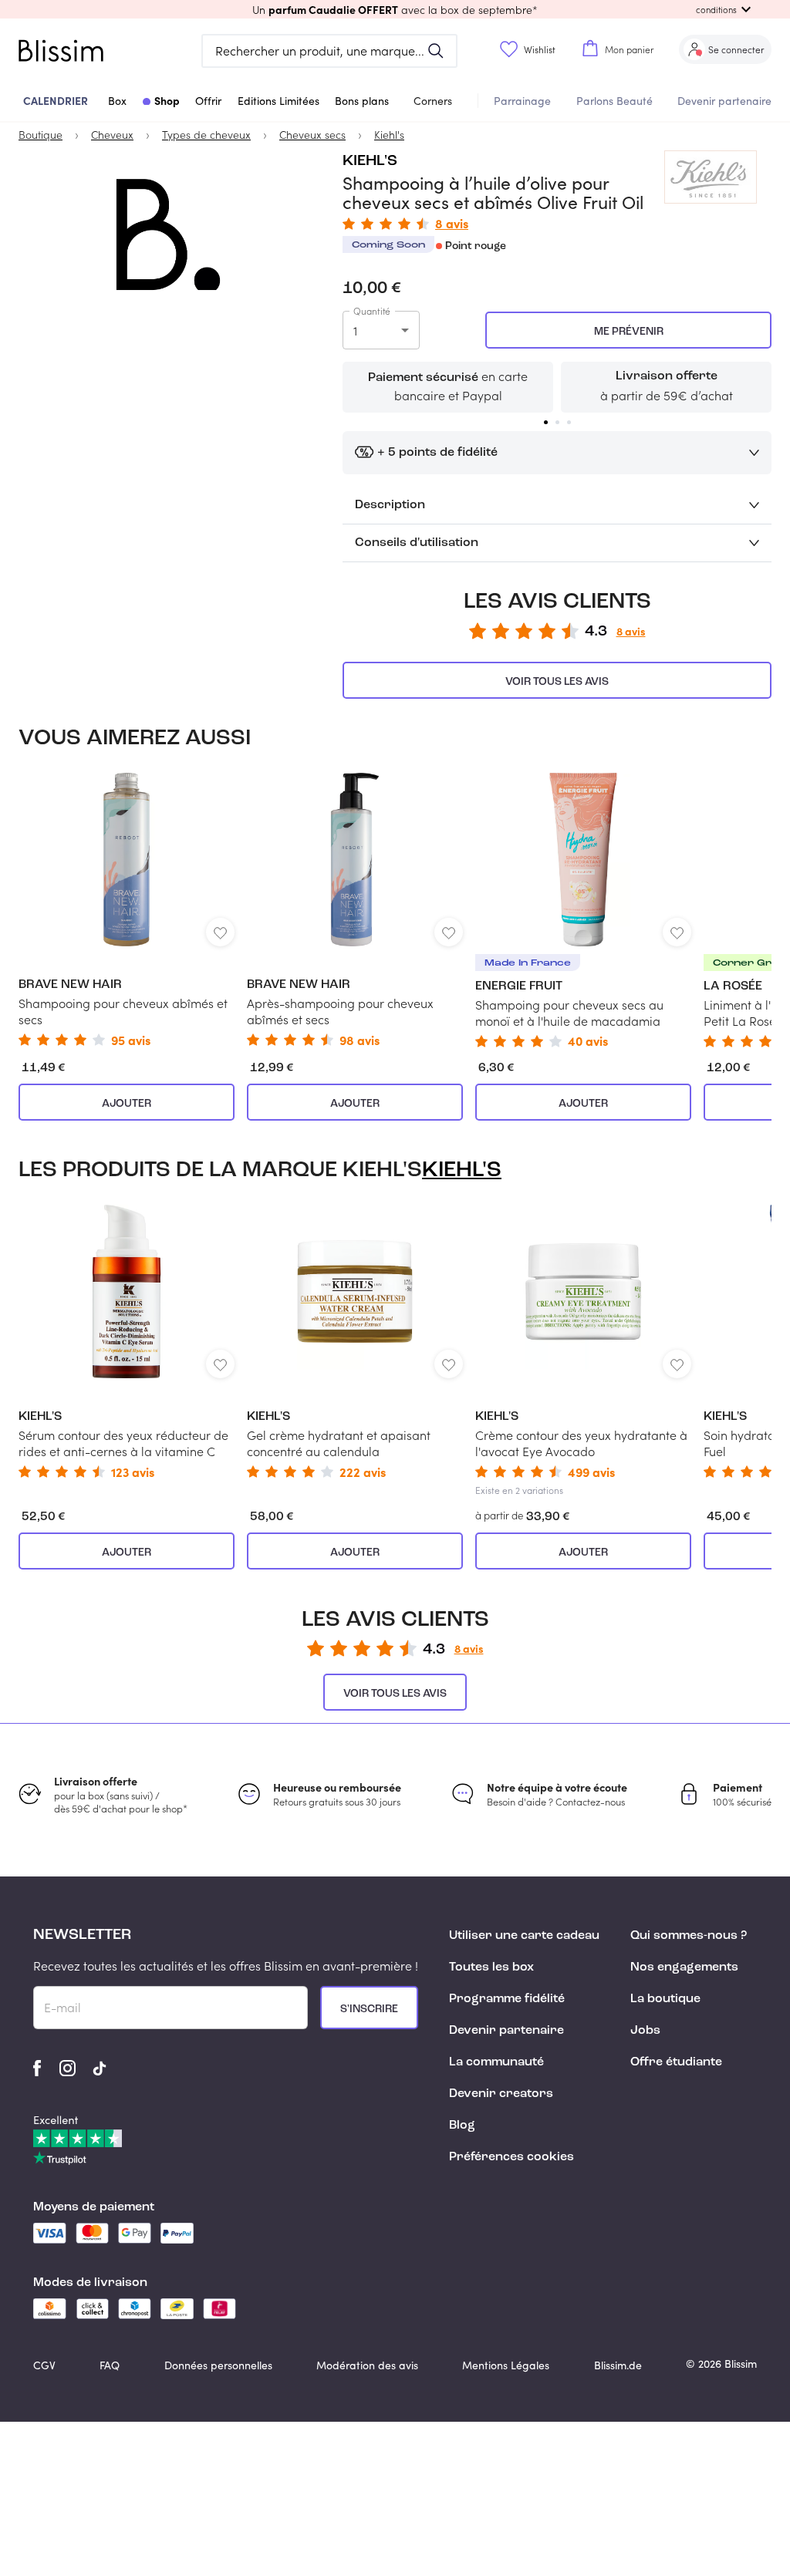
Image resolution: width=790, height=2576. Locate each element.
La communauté (496, 2062)
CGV (44, 2365)
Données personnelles (218, 2365)
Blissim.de (618, 2365)
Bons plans (362, 101)
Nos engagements (684, 1967)
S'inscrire (369, 2009)
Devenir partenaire (724, 101)
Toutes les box (491, 1967)
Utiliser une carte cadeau (524, 1936)
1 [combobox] (355, 330)
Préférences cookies (511, 2157)
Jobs (645, 2031)
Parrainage (522, 101)
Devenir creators (501, 2094)
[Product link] (127, 909)
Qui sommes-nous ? (689, 1936)
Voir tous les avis (557, 682)
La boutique (665, 1999)
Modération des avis (367, 2365)
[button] (395, 9)
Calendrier (56, 100)
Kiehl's (370, 161)
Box (117, 101)
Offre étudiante (676, 2062)
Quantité (372, 311)
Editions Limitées (279, 101)
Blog (462, 2126)
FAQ (110, 2365)
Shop (167, 100)
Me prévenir (629, 332)
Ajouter (127, 1104)
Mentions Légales (506, 2365)
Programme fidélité (507, 1999)
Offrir (208, 101)
